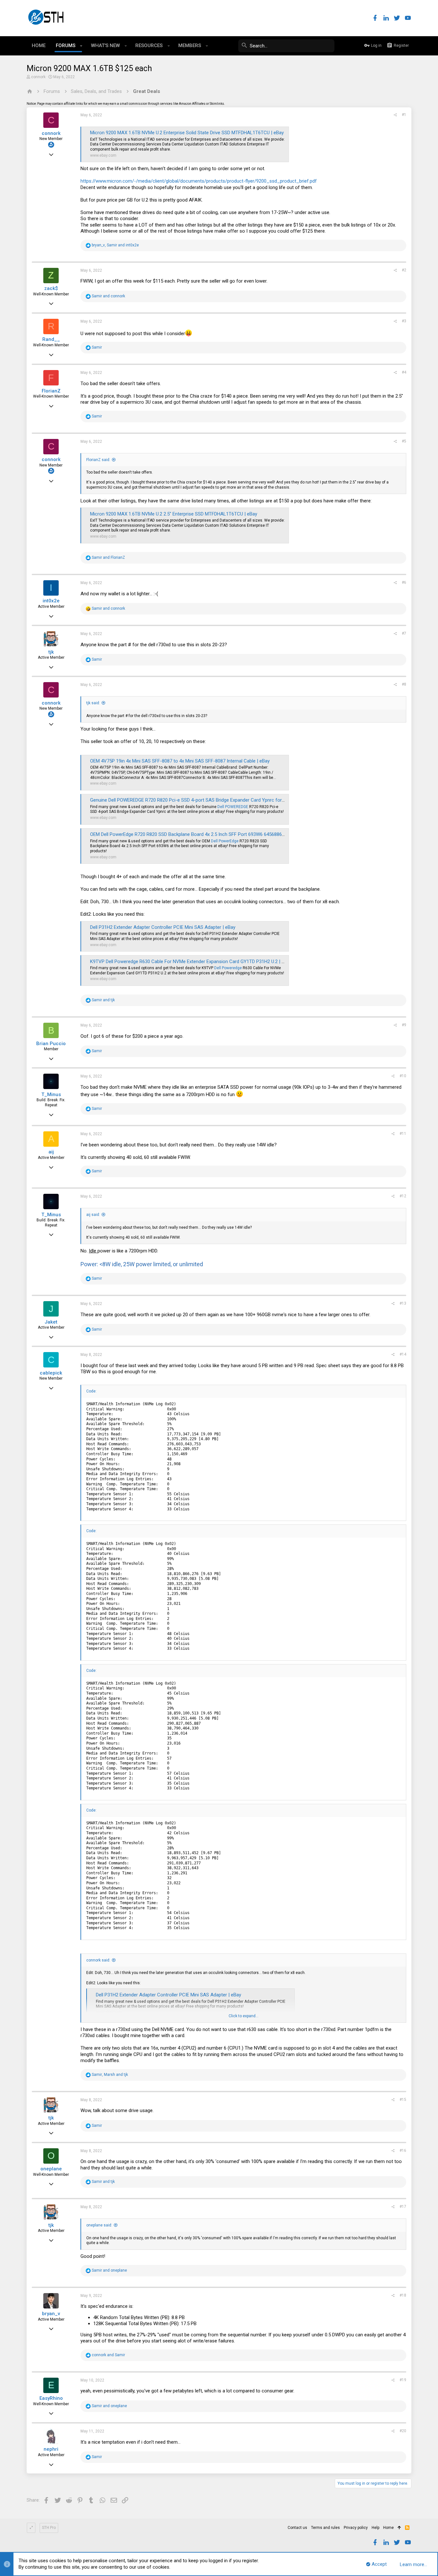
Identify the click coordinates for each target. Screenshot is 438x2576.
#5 (404, 441)
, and (115, 245)
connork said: (98, 1960)
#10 (403, 1076)
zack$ (51, 288)
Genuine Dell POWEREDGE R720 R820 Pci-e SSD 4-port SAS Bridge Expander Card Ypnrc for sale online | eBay (205, 800)
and (108, 296)
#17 (403, 2207)
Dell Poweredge (228, 968)
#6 (404, 582)
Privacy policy (356, 2528)
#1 (404, 115)
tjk (51, 652)
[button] (81, 46)
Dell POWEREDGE (233, 807)
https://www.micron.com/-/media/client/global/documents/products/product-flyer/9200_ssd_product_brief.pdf (199, 181)
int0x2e (51, 601)
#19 (403, 2380)
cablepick (51, 1373)
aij (51, 1152)
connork (38, 77)
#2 (404, 270)
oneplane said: (99, 2225)
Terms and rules (325, 2528)
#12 (403, 1196)
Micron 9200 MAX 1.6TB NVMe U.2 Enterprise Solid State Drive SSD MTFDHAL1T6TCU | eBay (187, 133)
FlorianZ (51, 391)
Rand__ (51, 339)
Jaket (51, 1322)
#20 (403, 2431)
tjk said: (93, 703)
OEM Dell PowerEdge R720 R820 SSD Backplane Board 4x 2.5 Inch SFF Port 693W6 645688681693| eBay (199, 834)
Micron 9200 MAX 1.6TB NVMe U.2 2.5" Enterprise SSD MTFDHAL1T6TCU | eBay (174, 514)
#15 (403, 2100)
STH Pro (49, 2528)
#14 (403, 1354)
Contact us (297, 2528)
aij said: (93, 1215)
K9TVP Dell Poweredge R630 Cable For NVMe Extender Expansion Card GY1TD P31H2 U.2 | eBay (191, 962)
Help (375, 2528)
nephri (51, 2449)
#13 (403, 1303)
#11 (403, 1134)
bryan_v (51, 2314)
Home (388, 2528)
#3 (404, 321)
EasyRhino (51, 2398)
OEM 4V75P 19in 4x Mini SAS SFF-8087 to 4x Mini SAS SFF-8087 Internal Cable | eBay (180, 761)
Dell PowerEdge (225, 841)
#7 (404, 633)
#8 (404, 684)
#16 (403, 2151)
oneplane (51, 2169)
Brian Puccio (51, 1044)
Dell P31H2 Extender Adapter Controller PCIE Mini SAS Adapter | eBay (163, 927)
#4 (404, 372)
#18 (403, 2295)
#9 (404, 1025)
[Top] (399, 2528)
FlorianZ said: (98, 460)
